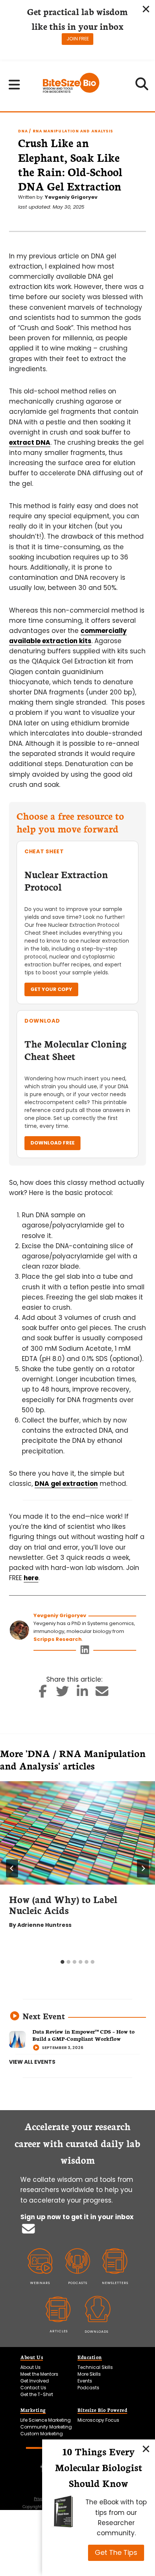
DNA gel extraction (66, 1484)
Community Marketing (46, 2427)
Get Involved (35, 2381)
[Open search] (142, 86)
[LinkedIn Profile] (85, 1652)
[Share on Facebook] (43, 1694)
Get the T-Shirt (37, 2394)
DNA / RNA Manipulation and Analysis (66, 131)
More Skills (89, 2374)
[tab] (62, 1962)
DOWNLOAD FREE (52, 1143)
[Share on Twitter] (63, 1694)
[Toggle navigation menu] (14, 84)
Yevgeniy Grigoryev (71, 197)
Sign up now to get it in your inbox (77, 2217)
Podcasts (88, 2388)
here (31, 1578)
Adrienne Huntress (44, 1925)
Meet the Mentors (39, 2374)
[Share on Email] (102, 1694)
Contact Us (33, 2388)
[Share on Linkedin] (83, 1694)
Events (85, 2381)
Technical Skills (95, 2367)
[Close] (146, 2449)
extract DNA (30, 442)
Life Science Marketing (46, 2420)
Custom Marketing (42, 2434)
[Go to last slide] (12, 1868)
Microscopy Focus (98, 2420)
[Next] (143, 1868)
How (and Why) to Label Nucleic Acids (63, 1904)
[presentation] (77, 1833)
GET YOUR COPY (51, 989)
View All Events (32, 2062)
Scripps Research (58, 1639)
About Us (30, 2367)
